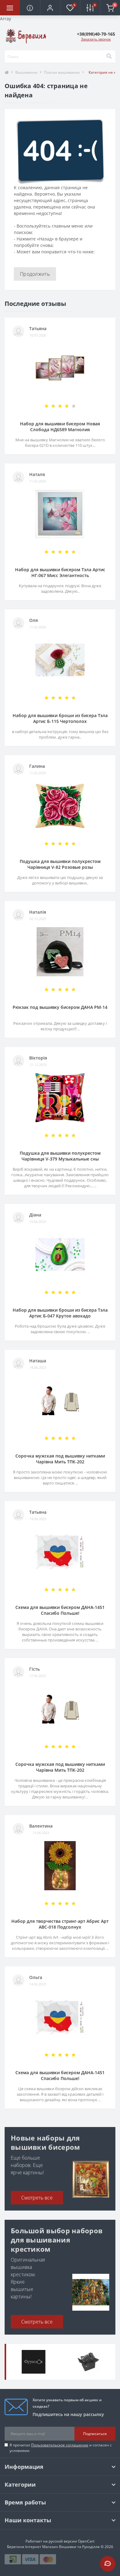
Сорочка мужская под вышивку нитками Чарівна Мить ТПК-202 (60, 1459)
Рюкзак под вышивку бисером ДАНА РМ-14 (60, 1007)
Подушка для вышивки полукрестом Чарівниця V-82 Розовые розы (60, 864)
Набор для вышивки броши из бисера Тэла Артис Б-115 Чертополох (60, 718)
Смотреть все (37, 2198)
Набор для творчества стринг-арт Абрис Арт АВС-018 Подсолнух (60, 1924)
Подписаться (95, 2434)
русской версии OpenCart (72, 2541)
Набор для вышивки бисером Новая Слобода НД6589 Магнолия (60, 427)
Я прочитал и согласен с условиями (61, 2448)
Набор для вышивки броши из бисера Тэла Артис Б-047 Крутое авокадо (60, 1313)
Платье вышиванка (62, 72)
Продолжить (35, 274)
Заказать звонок (96, 39)
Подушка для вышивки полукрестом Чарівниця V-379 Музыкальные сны (60, 1156)
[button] (50, 8)
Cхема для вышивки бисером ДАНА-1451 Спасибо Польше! (60, 1610)
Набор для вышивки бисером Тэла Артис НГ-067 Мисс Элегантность (60, 572)
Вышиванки (26, 72)
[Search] (109, 57)
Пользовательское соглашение (60, 2445)
